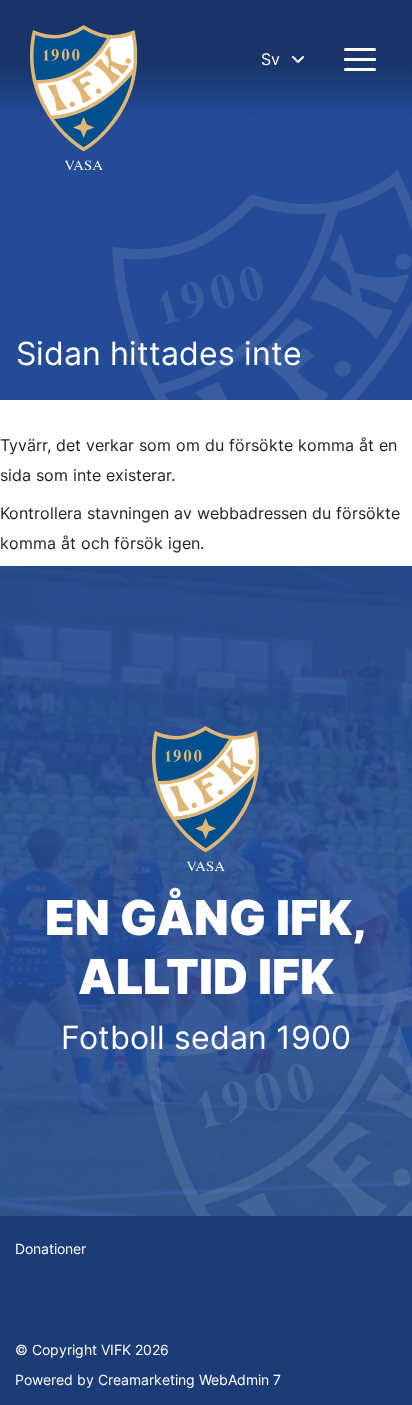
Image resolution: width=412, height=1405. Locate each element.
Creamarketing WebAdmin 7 (189, 1379)
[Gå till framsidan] (84, 100)
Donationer (50, 1248)
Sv (270, 59)
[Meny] (360, 58)
